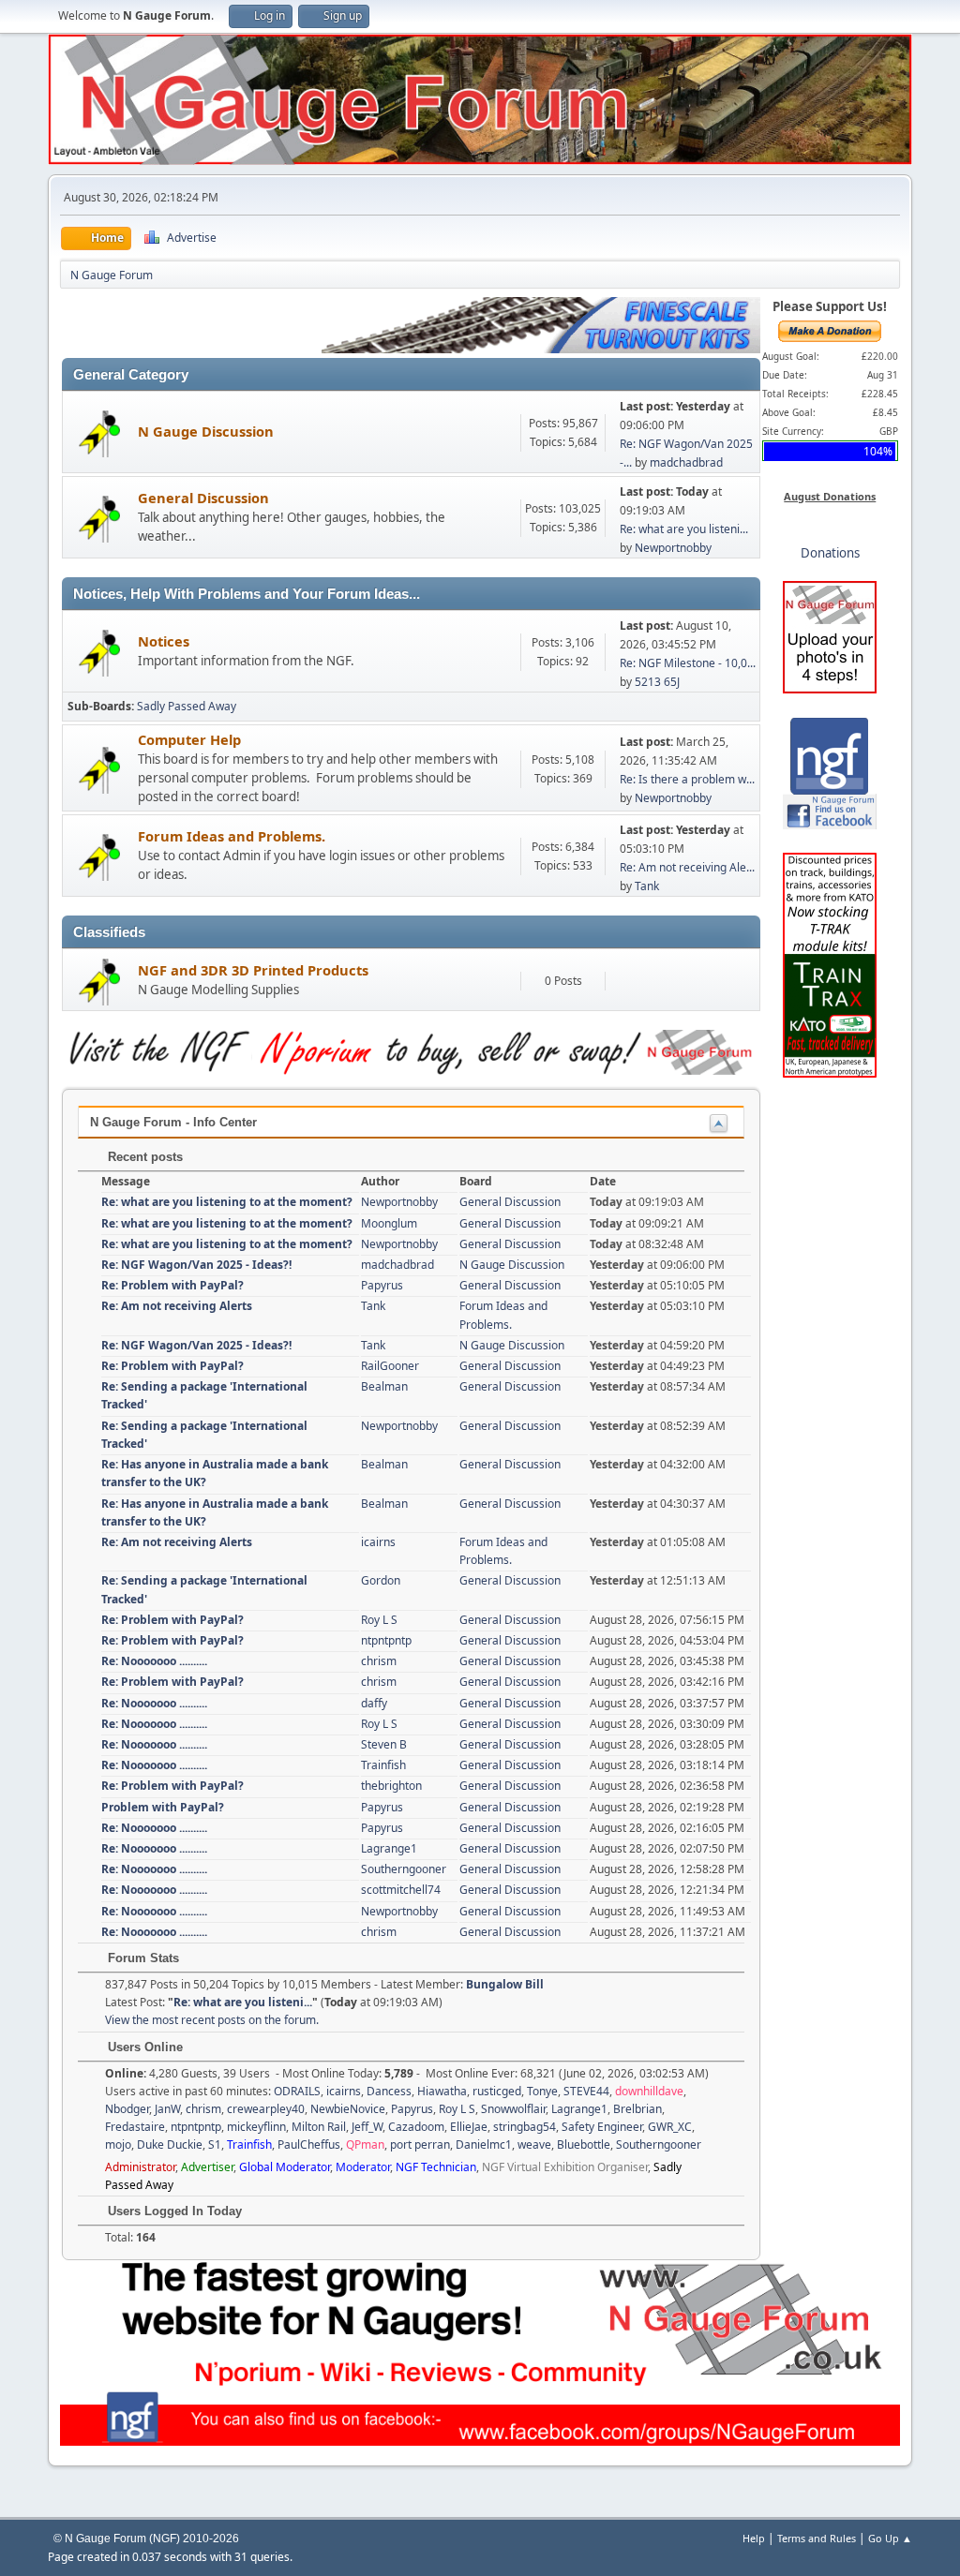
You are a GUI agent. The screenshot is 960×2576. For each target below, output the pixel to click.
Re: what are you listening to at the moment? (227, 1202)
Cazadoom (416, 2127)
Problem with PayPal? (163, 1807)
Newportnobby (673, 548)
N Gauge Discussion (206, 431)
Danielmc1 (484, 2144)
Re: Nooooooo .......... (154, 1661)
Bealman (384, 1386)
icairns (378, 1542)
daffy (374, 1703)
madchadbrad (686, 462)
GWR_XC (670, 2127)
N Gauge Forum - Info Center (173, 1122)
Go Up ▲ (890, 2538)
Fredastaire (135, 2127)
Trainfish (383, 1765)
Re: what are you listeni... (684, 529)
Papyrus (382, 1285)
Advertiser (207, 2167)
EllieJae (469, 2127)
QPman (365, 2144)
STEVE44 (586, 2091)
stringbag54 (525, 2127)
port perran (420, 2144)
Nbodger (127, 2109)
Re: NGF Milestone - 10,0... (688, 663)
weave (534, 2144)
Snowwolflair (513, 2109)
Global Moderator (285, 2167)
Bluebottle (584, 2144)
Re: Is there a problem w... (687, 779)
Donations (830, 553)
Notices (164, 641)
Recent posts (143, 1157)
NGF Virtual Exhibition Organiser (565, 2167)
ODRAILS (297, 2091)
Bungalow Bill (505, 1984)
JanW (167, 2109)
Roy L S (379, 1620)
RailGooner (390, 1366)
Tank (647, 886)
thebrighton (391, 1786)
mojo (118, 2144)
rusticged (497, 2091)
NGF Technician (436, 2167)
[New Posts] (100, 433)
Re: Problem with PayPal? (172, 1285)
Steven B (384, 1744)
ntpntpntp (386, 1640)
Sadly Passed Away (187, 706)
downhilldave (649, 2091)
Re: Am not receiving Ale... (687, 867)
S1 (215, 2144)
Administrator (140, 2167)
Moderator (363, 2167)
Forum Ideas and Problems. (232, 836)
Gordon (381, 1580)
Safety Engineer (602, 2127)
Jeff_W (367, 2127)
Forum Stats (142, 1958)
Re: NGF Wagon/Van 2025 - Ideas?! (196, 1265)
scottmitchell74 (401, 1890)
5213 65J (657, 682)
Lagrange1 (389, 1848)
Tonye (542, 2091)
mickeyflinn (256, 2127)
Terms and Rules (817, 2538)
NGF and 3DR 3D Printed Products (253, 970)
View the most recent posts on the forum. (212, 2020)
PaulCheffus (309, 2144)
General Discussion (203, 498)
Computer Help (189, 739)
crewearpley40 (266, 2109)
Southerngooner (404, 1869)
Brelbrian (637, 2109)
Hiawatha (442, 2091)
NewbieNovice (348, 2109)
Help (754, 2538)
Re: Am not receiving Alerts (177, 1306)
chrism (379, 1661)
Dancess (389, 2091)
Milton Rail (319, 2127)
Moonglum (389, 1223)
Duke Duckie (170, 2144)
